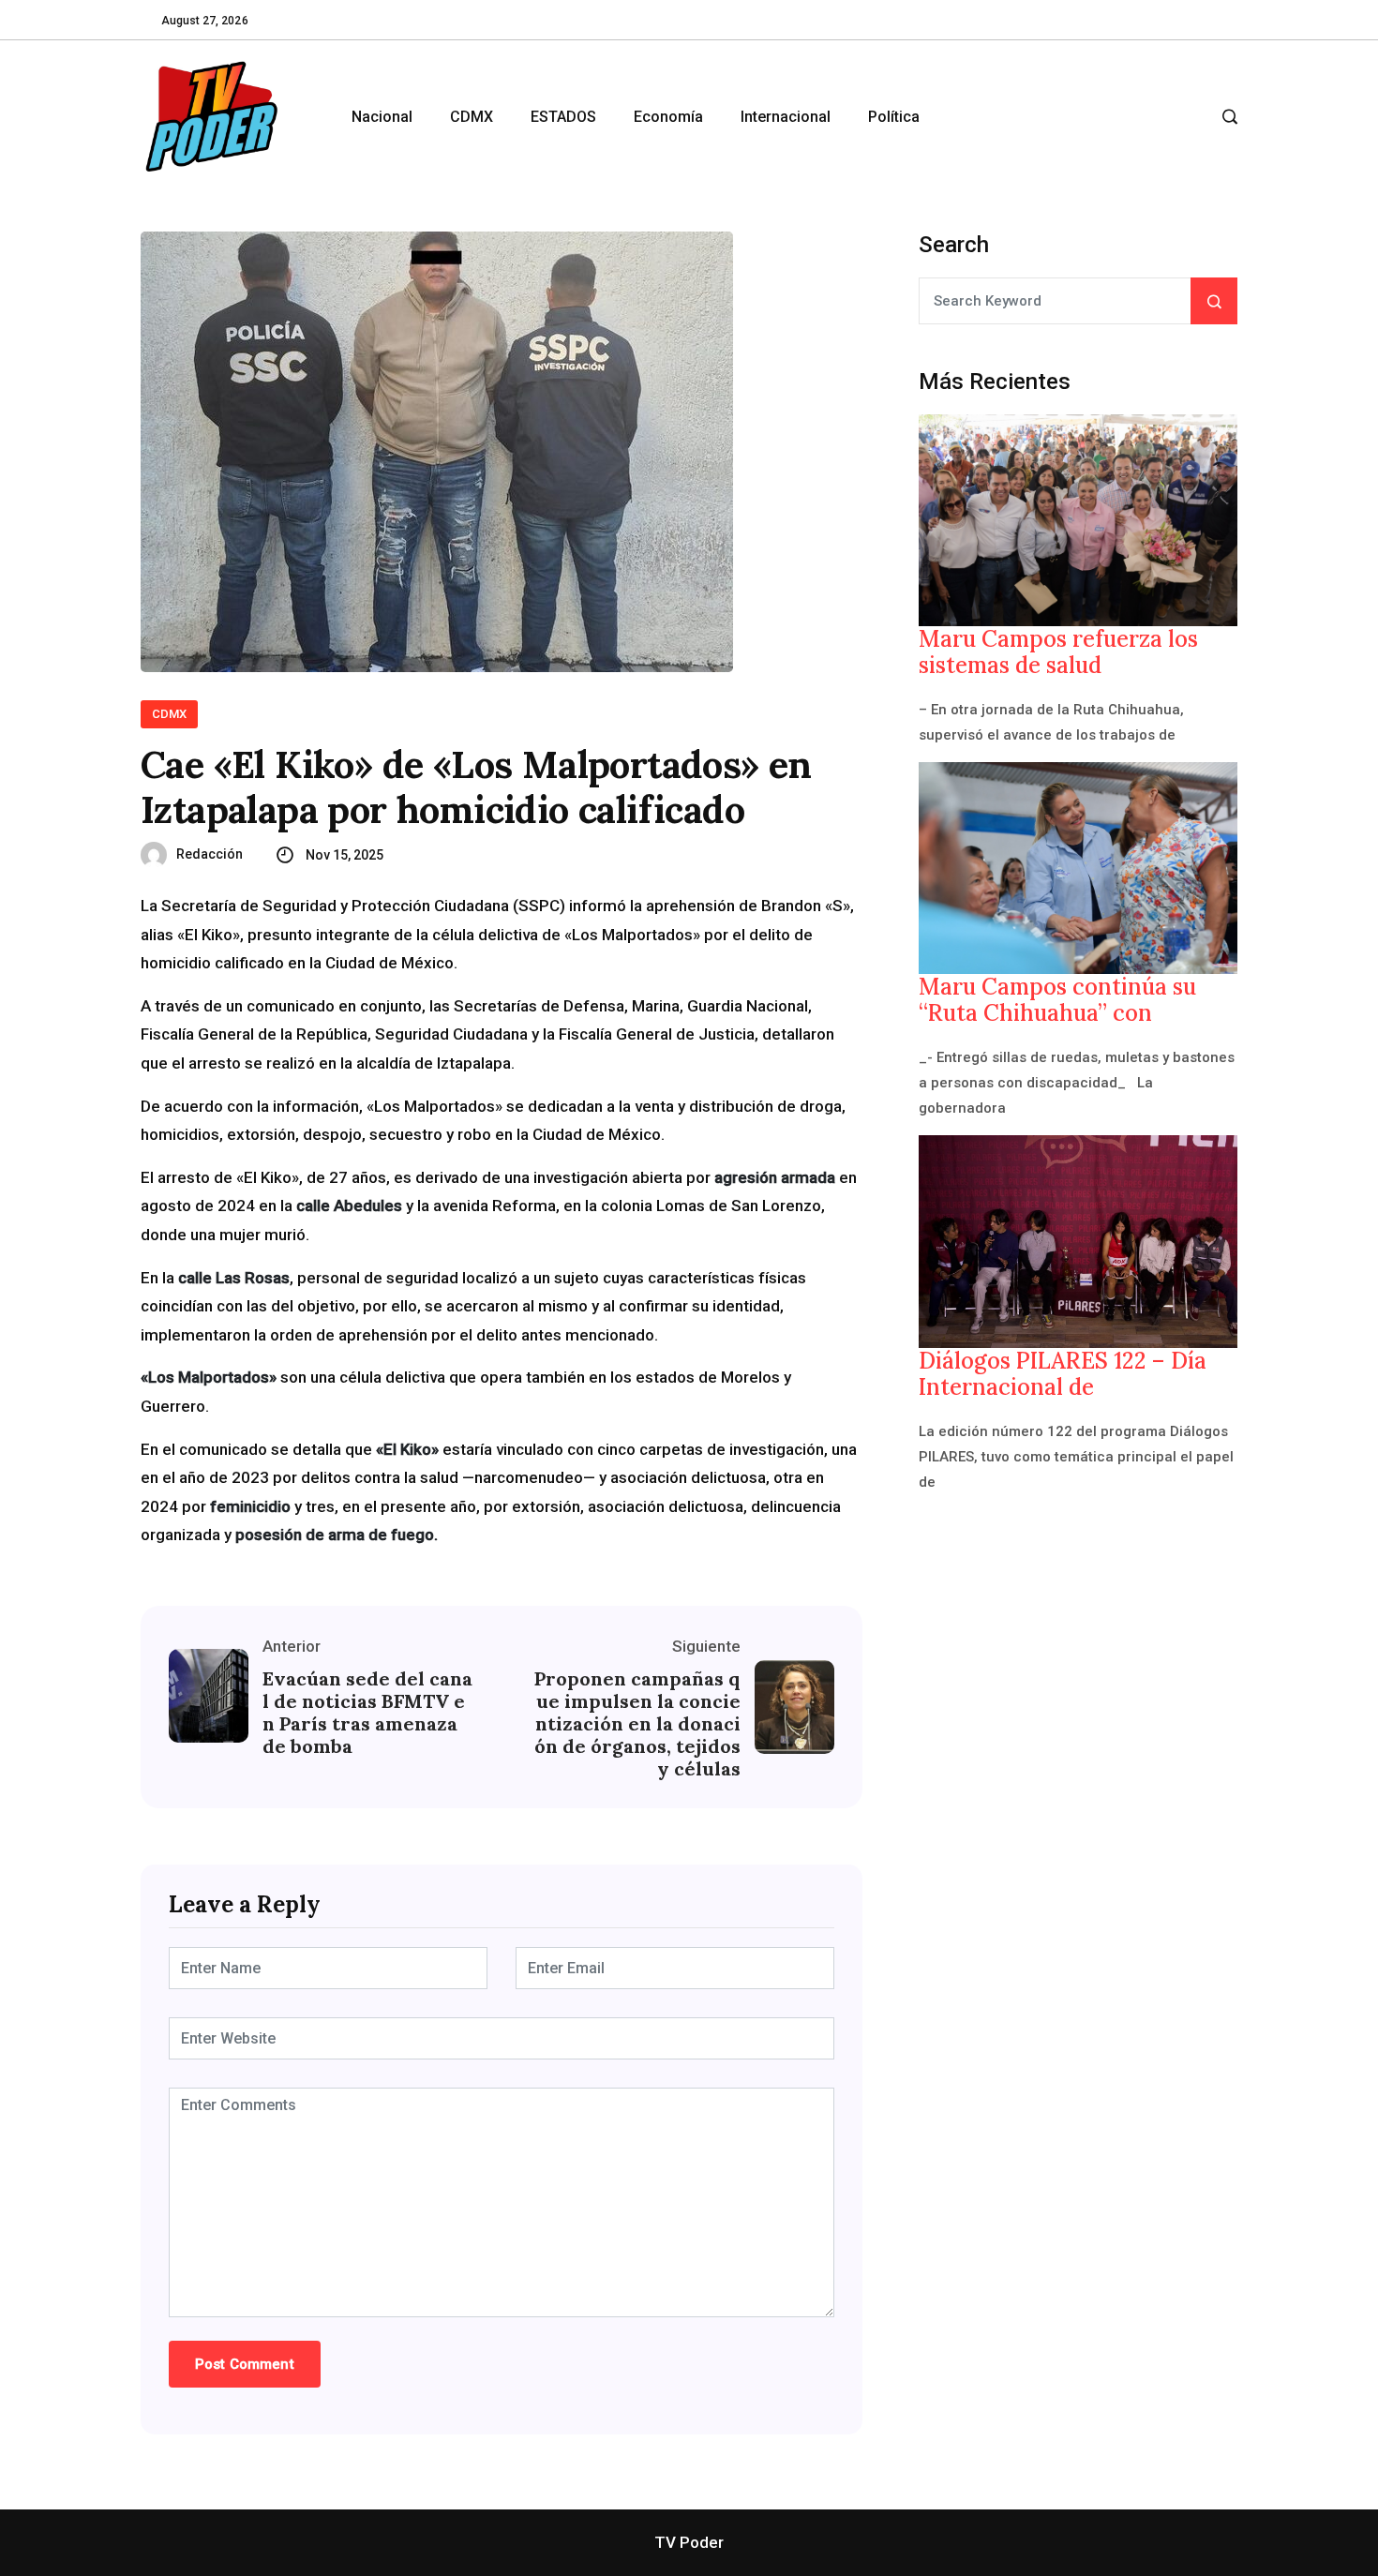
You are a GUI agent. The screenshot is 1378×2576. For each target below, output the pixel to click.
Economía (668, 117)
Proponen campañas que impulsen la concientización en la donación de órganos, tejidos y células (637, 1724)
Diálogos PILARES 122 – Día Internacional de (1063, 1374)
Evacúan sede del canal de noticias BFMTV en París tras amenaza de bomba (367, 1713)
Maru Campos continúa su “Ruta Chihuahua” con (1057, 1000)
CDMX (472, 117)
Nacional (382, 117)
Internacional (786, 117)
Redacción (210, 854)
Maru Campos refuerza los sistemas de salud (1058, 652)
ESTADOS (563, 117)
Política (894, 117)
